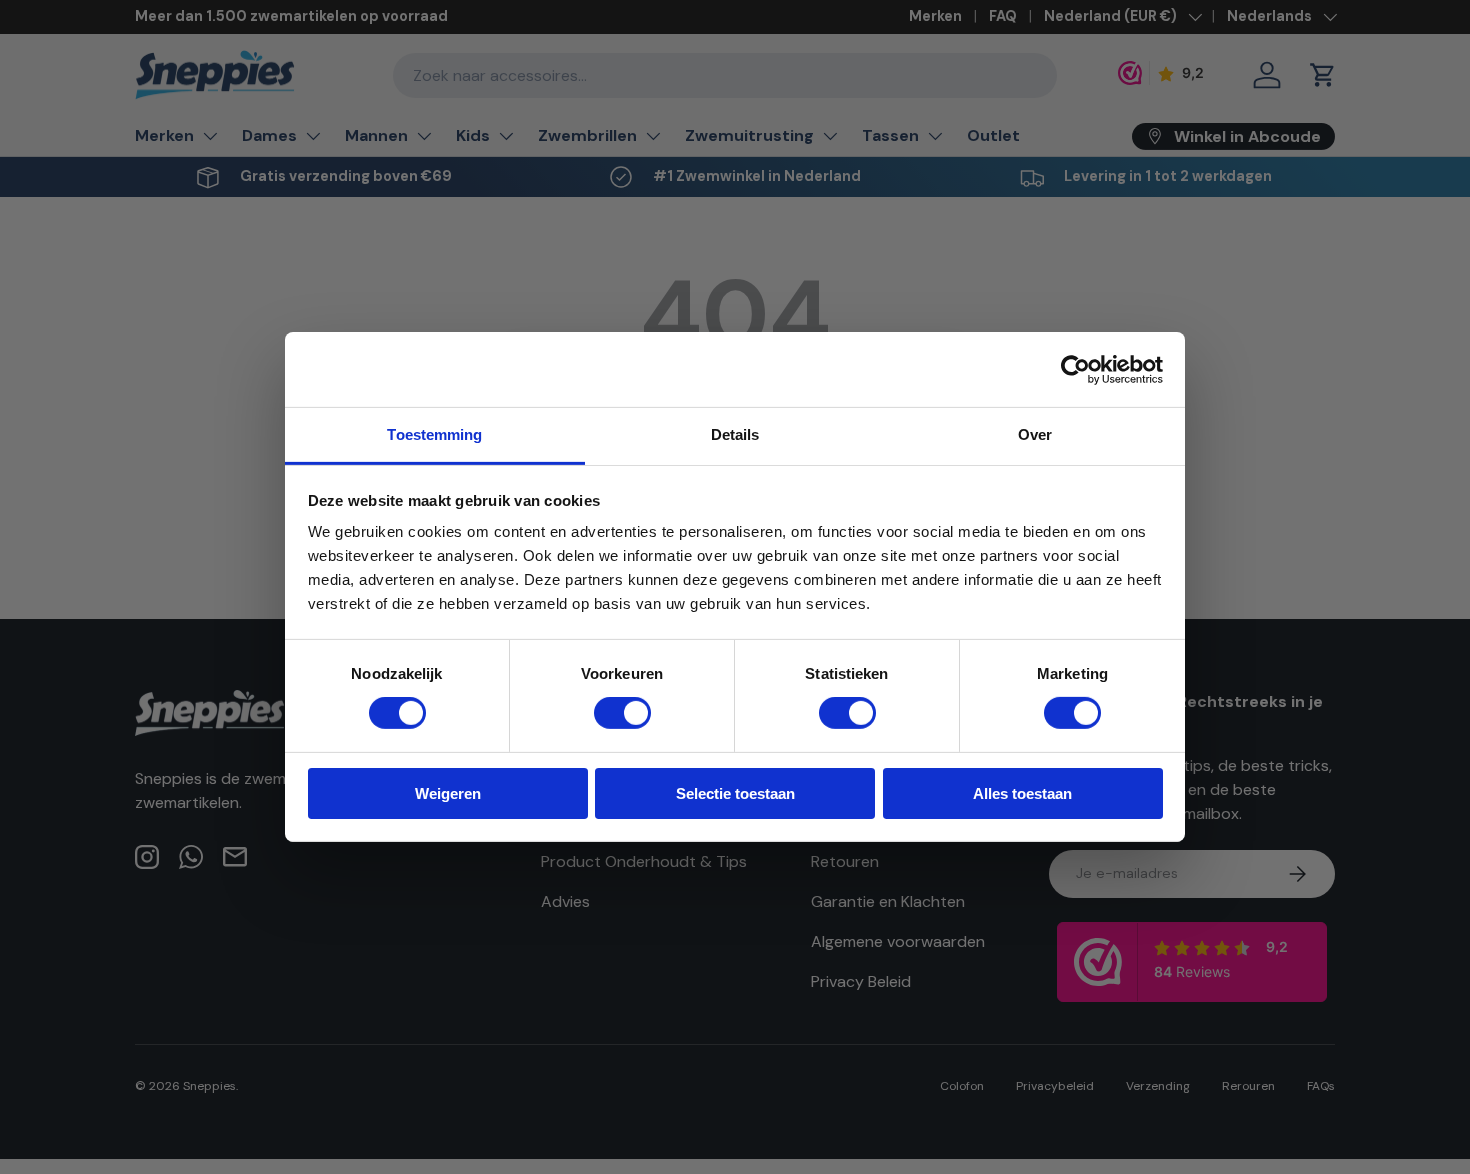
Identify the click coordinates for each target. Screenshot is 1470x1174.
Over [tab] (1035, 434)
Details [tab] (735, 434)
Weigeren (448, 793)
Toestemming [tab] (434, 434)
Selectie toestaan (735, 793)
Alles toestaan (1022, 793)
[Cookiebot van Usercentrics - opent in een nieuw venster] (1075, 369)
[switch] (622, 713)
